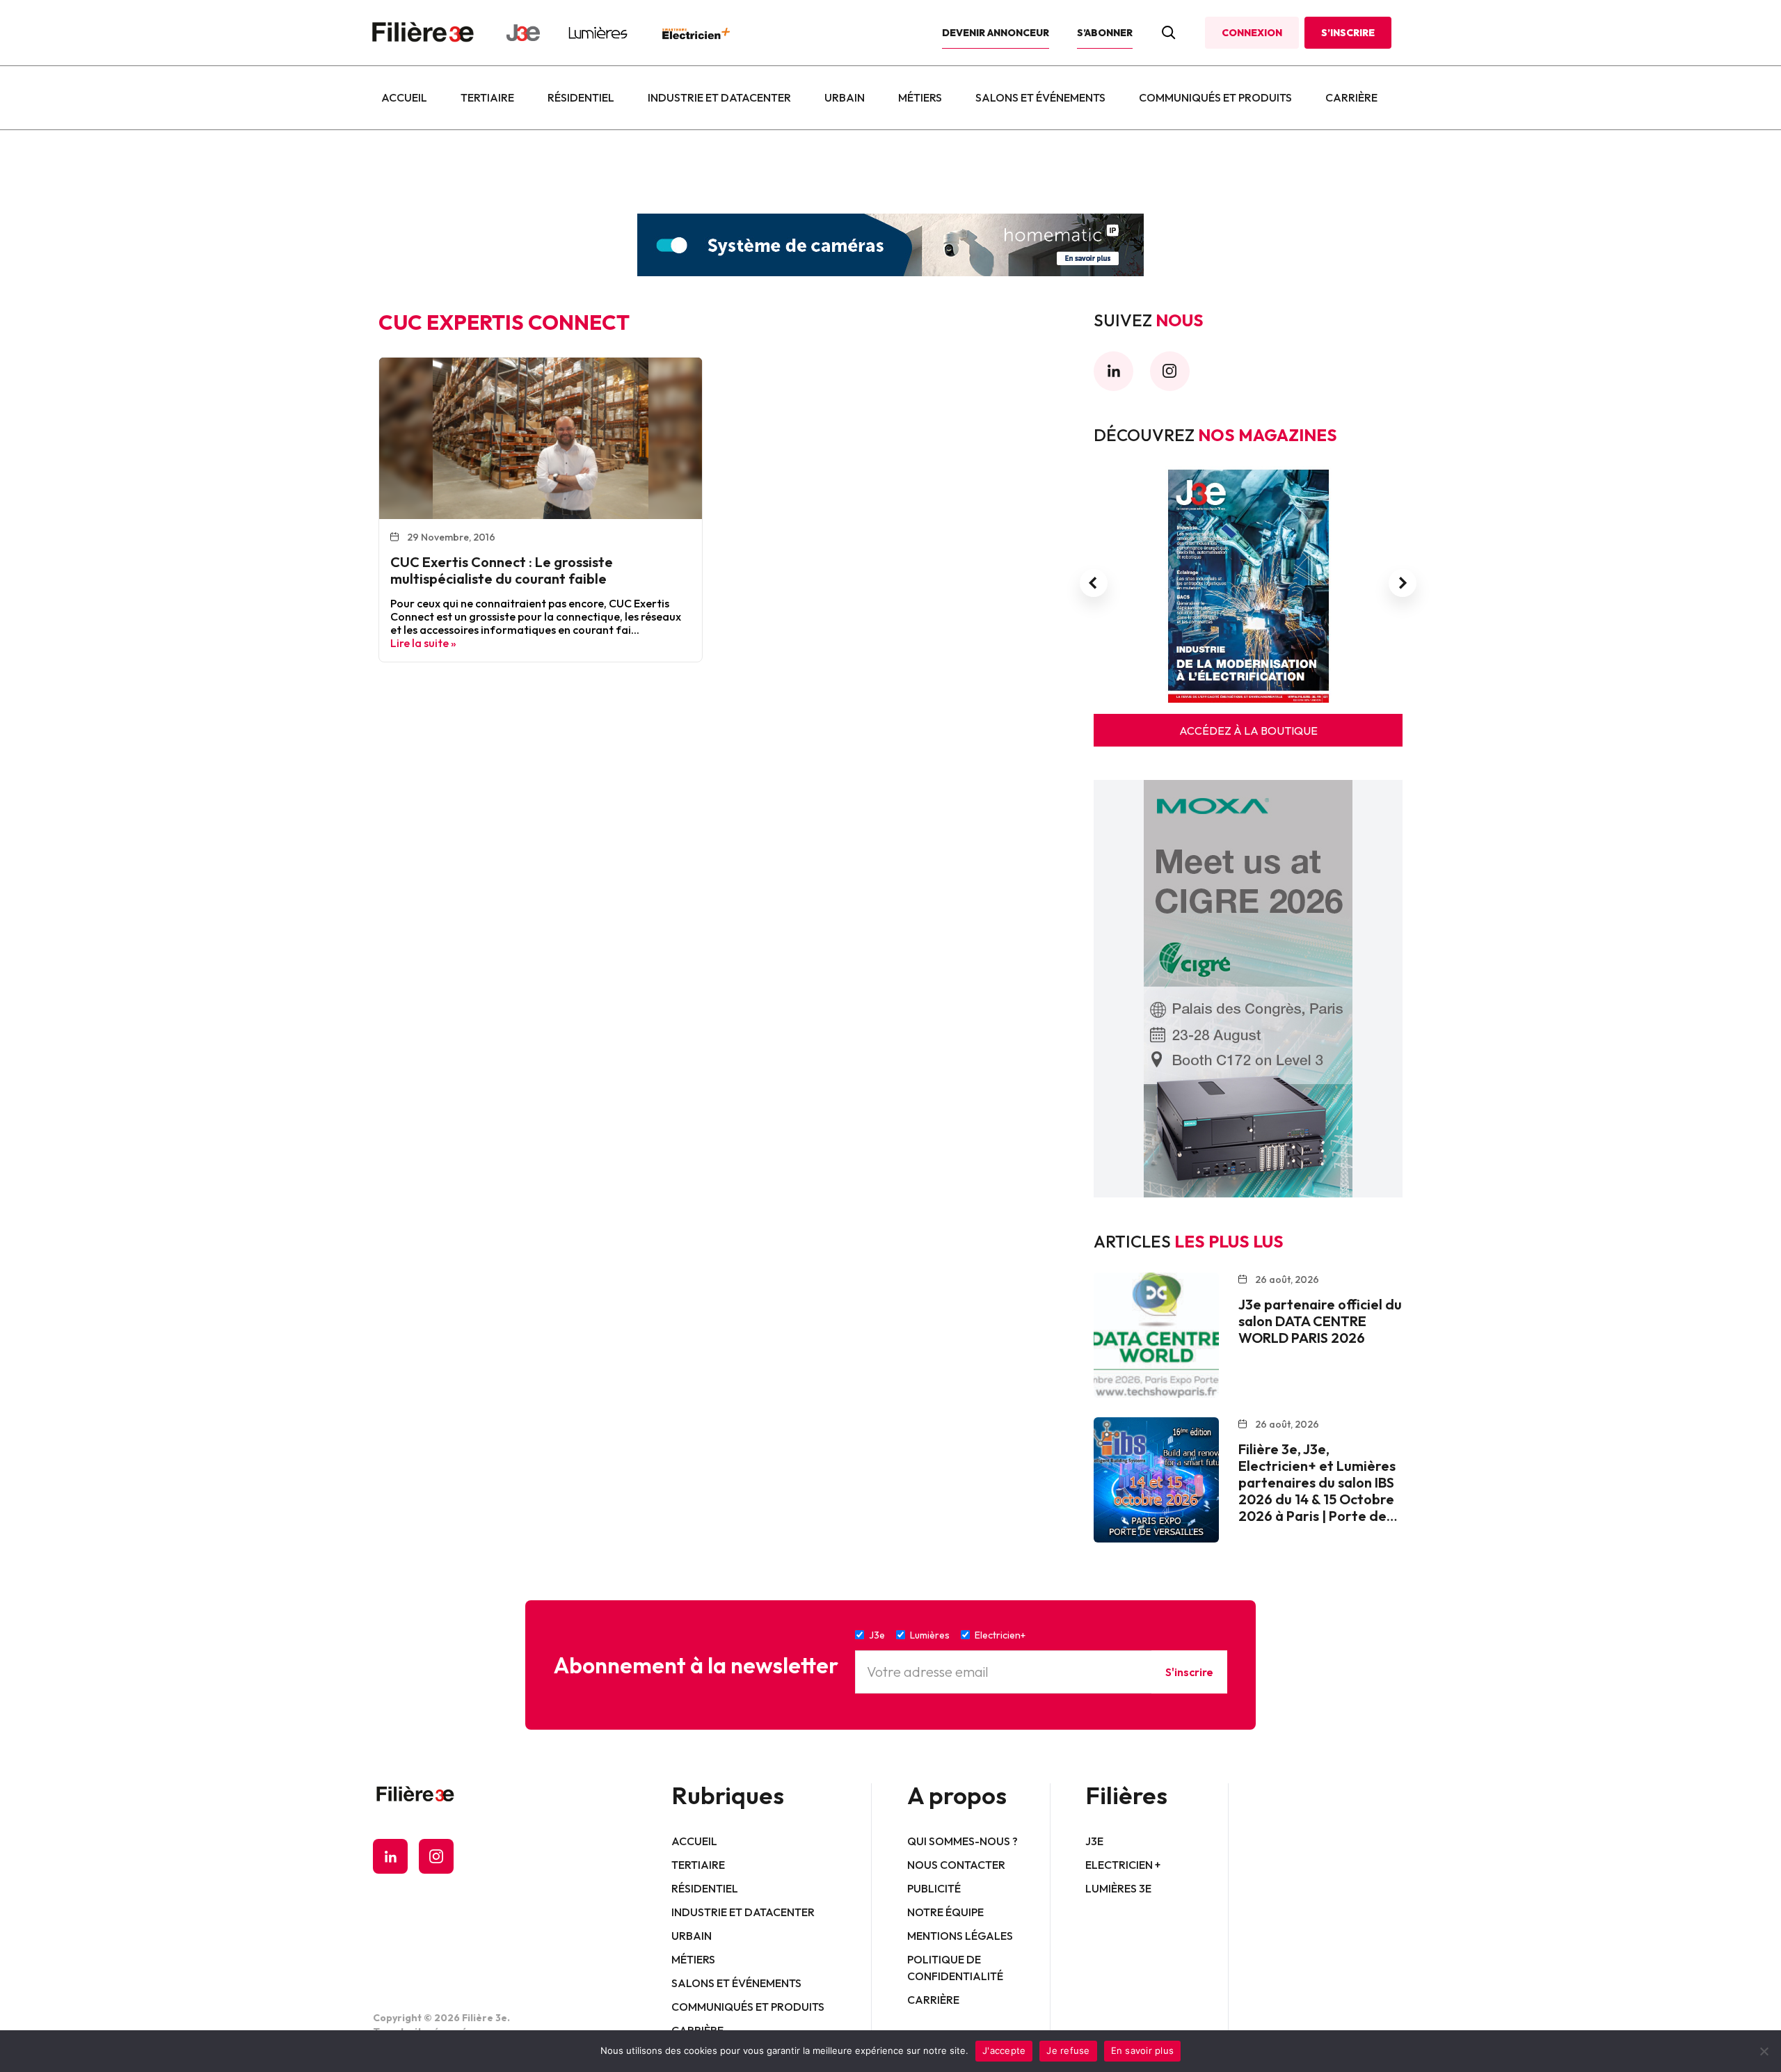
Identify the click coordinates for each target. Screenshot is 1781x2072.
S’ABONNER (1105, 33)
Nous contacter (956, 1865)
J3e (1094, 1841)
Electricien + (1123, 1865)
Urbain (845, 97)
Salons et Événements (1040, 97)
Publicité (934, 1888)
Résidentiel (581, 97)
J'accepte (1004, 2050)
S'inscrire (1189, 1672)
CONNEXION (1252, 33)
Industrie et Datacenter (719, 97)
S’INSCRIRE (1348, 33)
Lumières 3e (1118, 1888)
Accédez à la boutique (1248, 731)
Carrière (1351, 97)
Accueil (404, 97)
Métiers (920, 97)
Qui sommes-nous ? (963, 1841)
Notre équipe (945, 1912)
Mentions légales (960, 1936)
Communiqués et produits (1215, 97)
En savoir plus (1143, 2050)
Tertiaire (487, 97)
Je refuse (1068, 2050)
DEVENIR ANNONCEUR (996, 33)
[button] (1094, 583)
